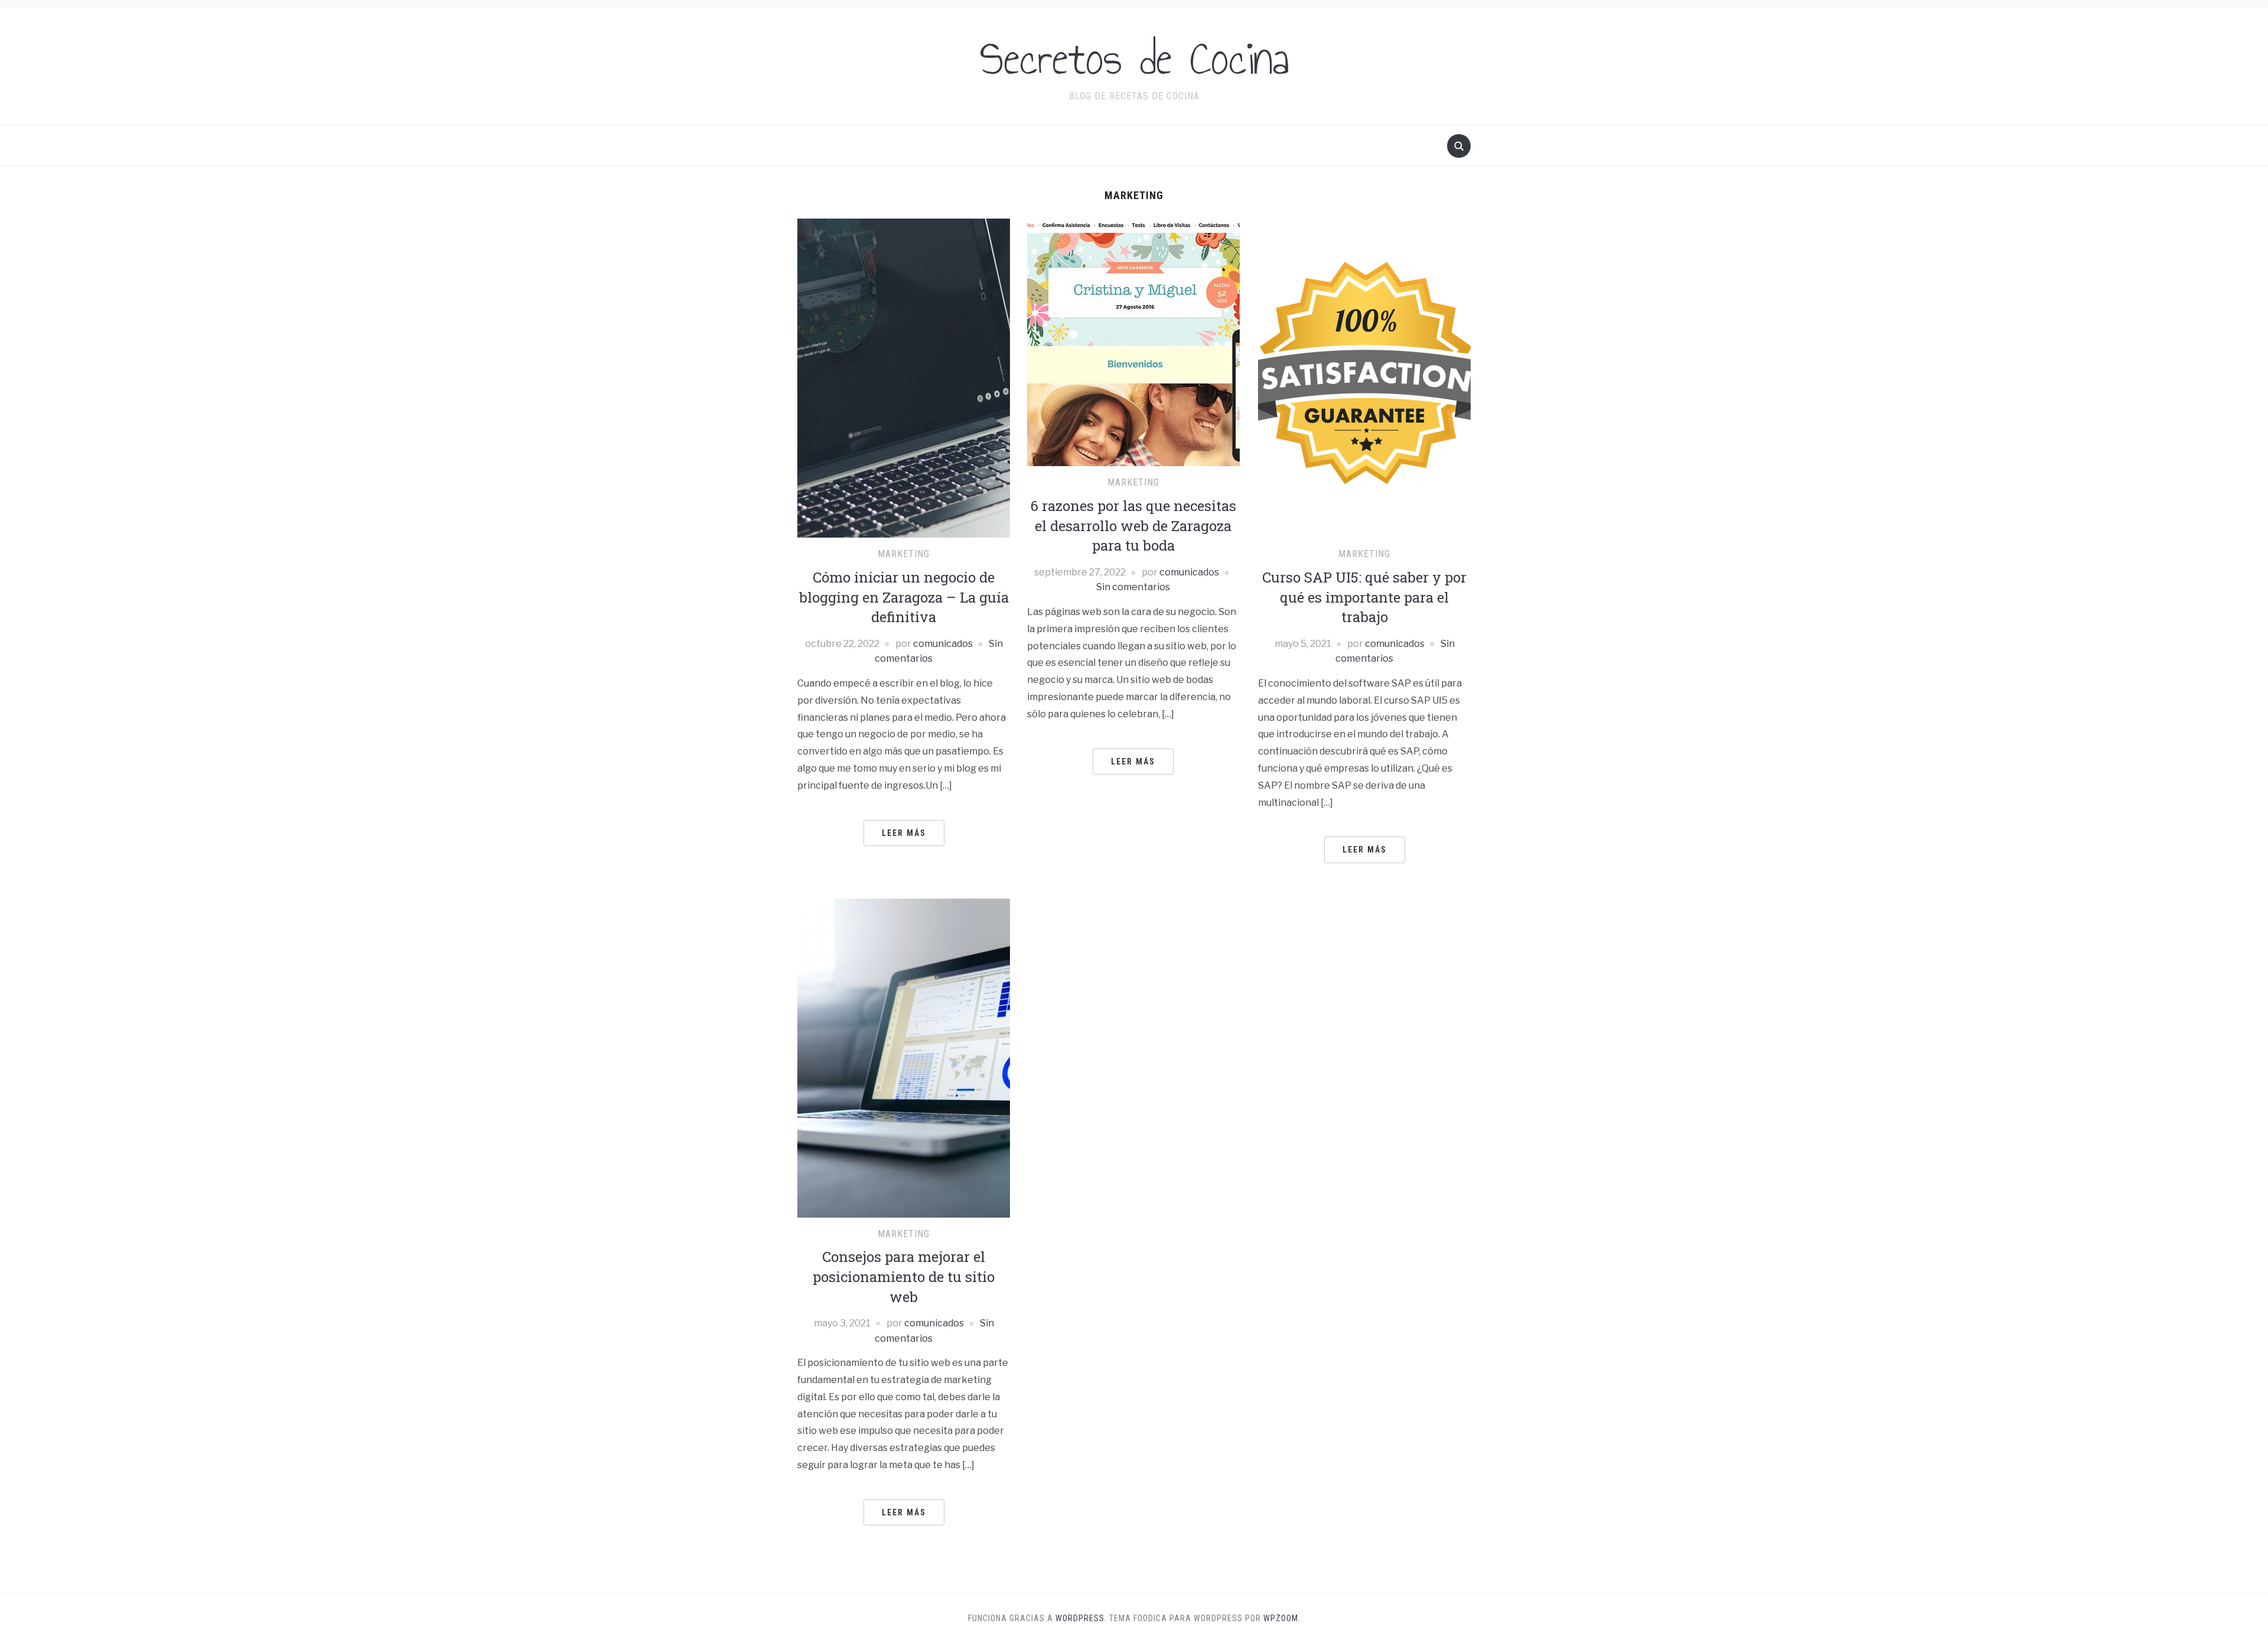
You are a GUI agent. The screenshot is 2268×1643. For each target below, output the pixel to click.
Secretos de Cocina (1134, 58)
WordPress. (1081, 1618)
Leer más (904, 833)
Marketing (904, 554)
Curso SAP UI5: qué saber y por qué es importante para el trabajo (1364, 597)
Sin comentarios (1133, 587)
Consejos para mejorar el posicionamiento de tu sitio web (904, 1276)
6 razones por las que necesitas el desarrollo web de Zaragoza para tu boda (1133, 526)
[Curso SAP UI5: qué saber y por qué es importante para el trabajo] (1364, 378)
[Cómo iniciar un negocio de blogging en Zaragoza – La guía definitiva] (904, 378)
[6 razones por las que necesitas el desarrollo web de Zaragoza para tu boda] (1133, 342)
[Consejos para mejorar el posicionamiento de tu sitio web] (904, 1057)
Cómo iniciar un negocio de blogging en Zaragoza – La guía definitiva (904, 597)
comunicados (943, 644)
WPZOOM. (1282, 1618)
